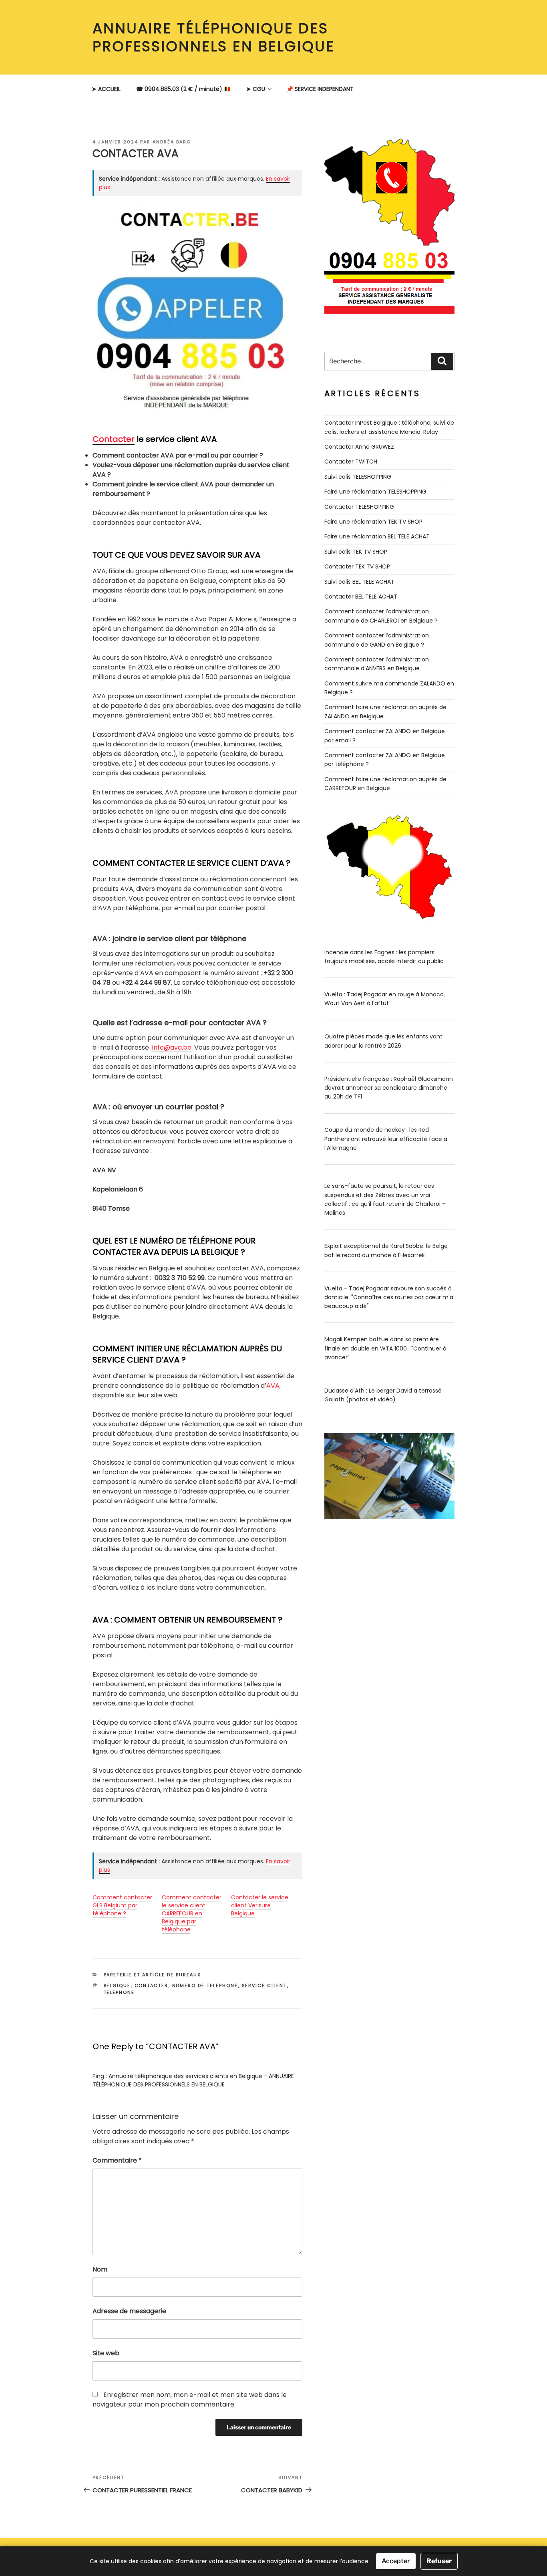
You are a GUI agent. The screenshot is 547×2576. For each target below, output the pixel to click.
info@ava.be (172, 1047)
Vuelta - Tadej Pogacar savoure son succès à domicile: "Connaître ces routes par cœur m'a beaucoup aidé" (389, 1297)
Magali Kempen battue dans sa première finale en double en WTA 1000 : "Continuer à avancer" (385, 1348)
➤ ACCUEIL (106, 89)
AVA (273, 1386)
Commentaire (117, 2160)
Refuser (439, 2561)
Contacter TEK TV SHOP (357, 566)
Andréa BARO (172, 142)
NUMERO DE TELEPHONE (205, 1985)
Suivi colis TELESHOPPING (358, 477)
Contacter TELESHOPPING (359, 507)
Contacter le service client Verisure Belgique (260, 1905)
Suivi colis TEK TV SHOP (356, 552)
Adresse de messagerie (129, 2311)
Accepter (396, 2561)
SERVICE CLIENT (264, 1985)
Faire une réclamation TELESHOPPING (375, 492)
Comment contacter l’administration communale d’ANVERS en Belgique (377, 664)
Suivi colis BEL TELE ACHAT (359, 582)
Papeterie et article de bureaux (153, 1975)
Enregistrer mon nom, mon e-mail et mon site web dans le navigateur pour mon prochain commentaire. (190, 2400)
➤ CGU (256, 89)
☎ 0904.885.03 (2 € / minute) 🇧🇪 (183, 89)
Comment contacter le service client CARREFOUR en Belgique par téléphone (192, 1913)
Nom (100, 2269)
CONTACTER (152, 1985)
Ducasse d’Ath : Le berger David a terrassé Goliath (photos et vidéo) (383, 1395)
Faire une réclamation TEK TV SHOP (373, 522)
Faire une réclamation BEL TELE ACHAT (377, 536)
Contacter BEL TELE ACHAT (361, 597)
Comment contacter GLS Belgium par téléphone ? (122, 1905)
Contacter (114, 439)
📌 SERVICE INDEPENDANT (320, 89)
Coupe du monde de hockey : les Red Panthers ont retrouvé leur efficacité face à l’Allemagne (386, 1139)
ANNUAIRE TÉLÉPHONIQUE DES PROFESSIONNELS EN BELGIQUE (214, 37)
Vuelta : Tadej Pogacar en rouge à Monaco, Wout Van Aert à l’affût (385, 999)
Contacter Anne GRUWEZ (359, 447)
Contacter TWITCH (351, 462)
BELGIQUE (117, 1985)
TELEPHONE (119, 1992)
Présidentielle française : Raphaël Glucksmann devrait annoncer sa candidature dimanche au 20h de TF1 (389, 1088)
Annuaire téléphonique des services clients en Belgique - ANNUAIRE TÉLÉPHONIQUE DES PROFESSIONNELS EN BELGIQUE (193, 2080)
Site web (106, 2353)
